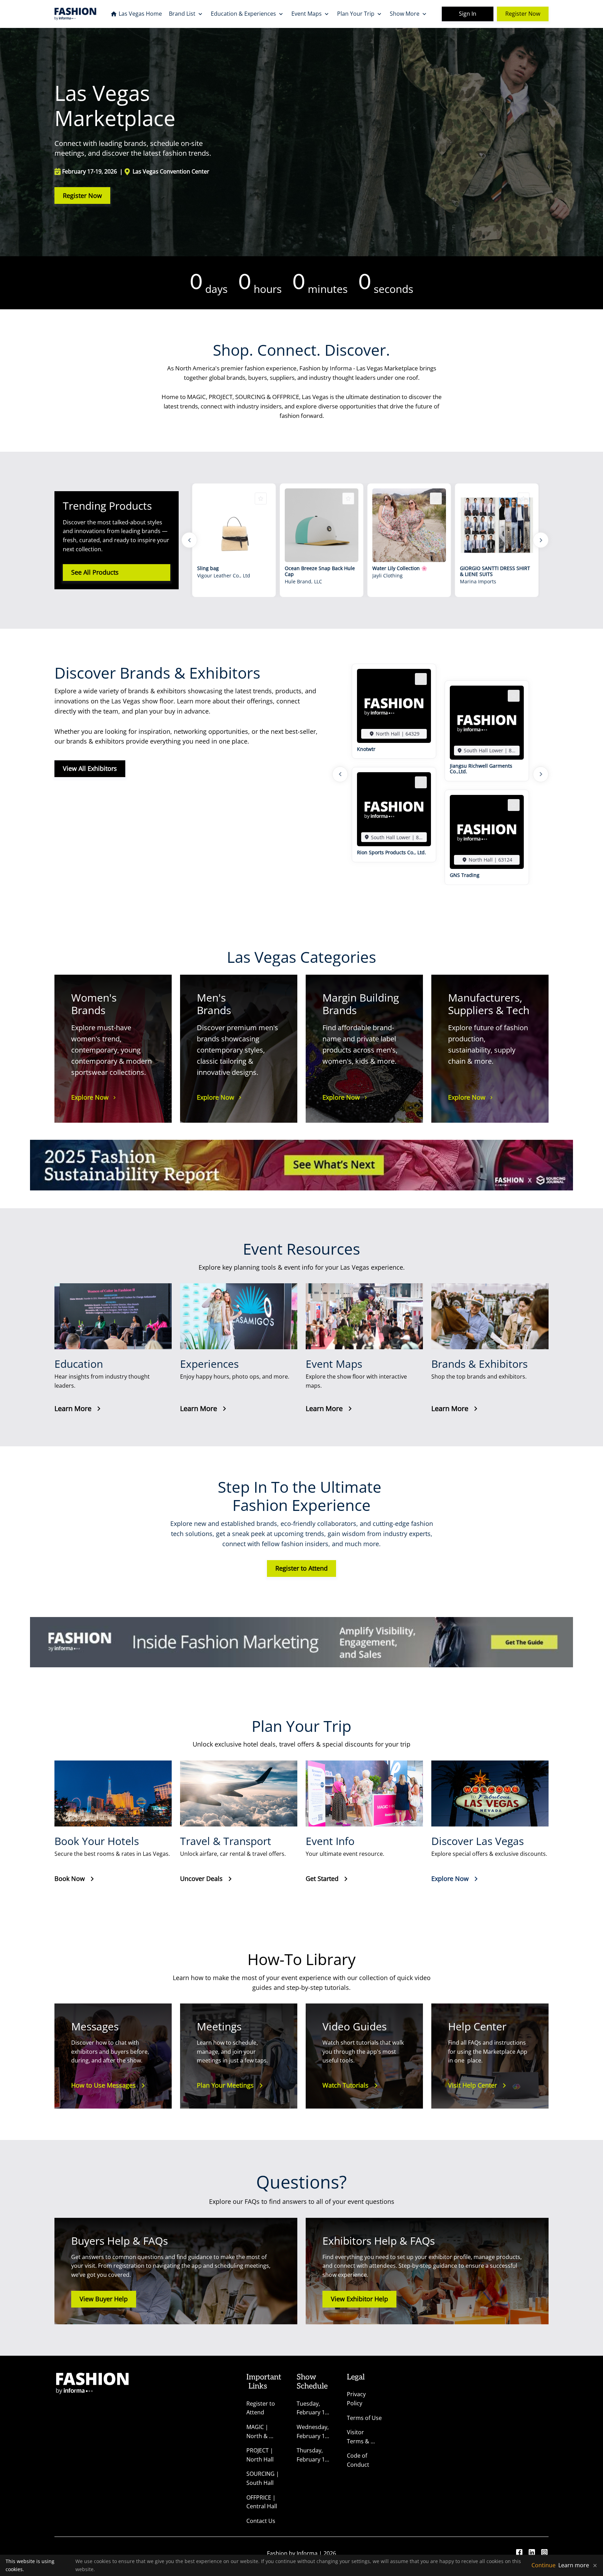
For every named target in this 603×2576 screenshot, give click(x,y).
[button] (394, 734)
